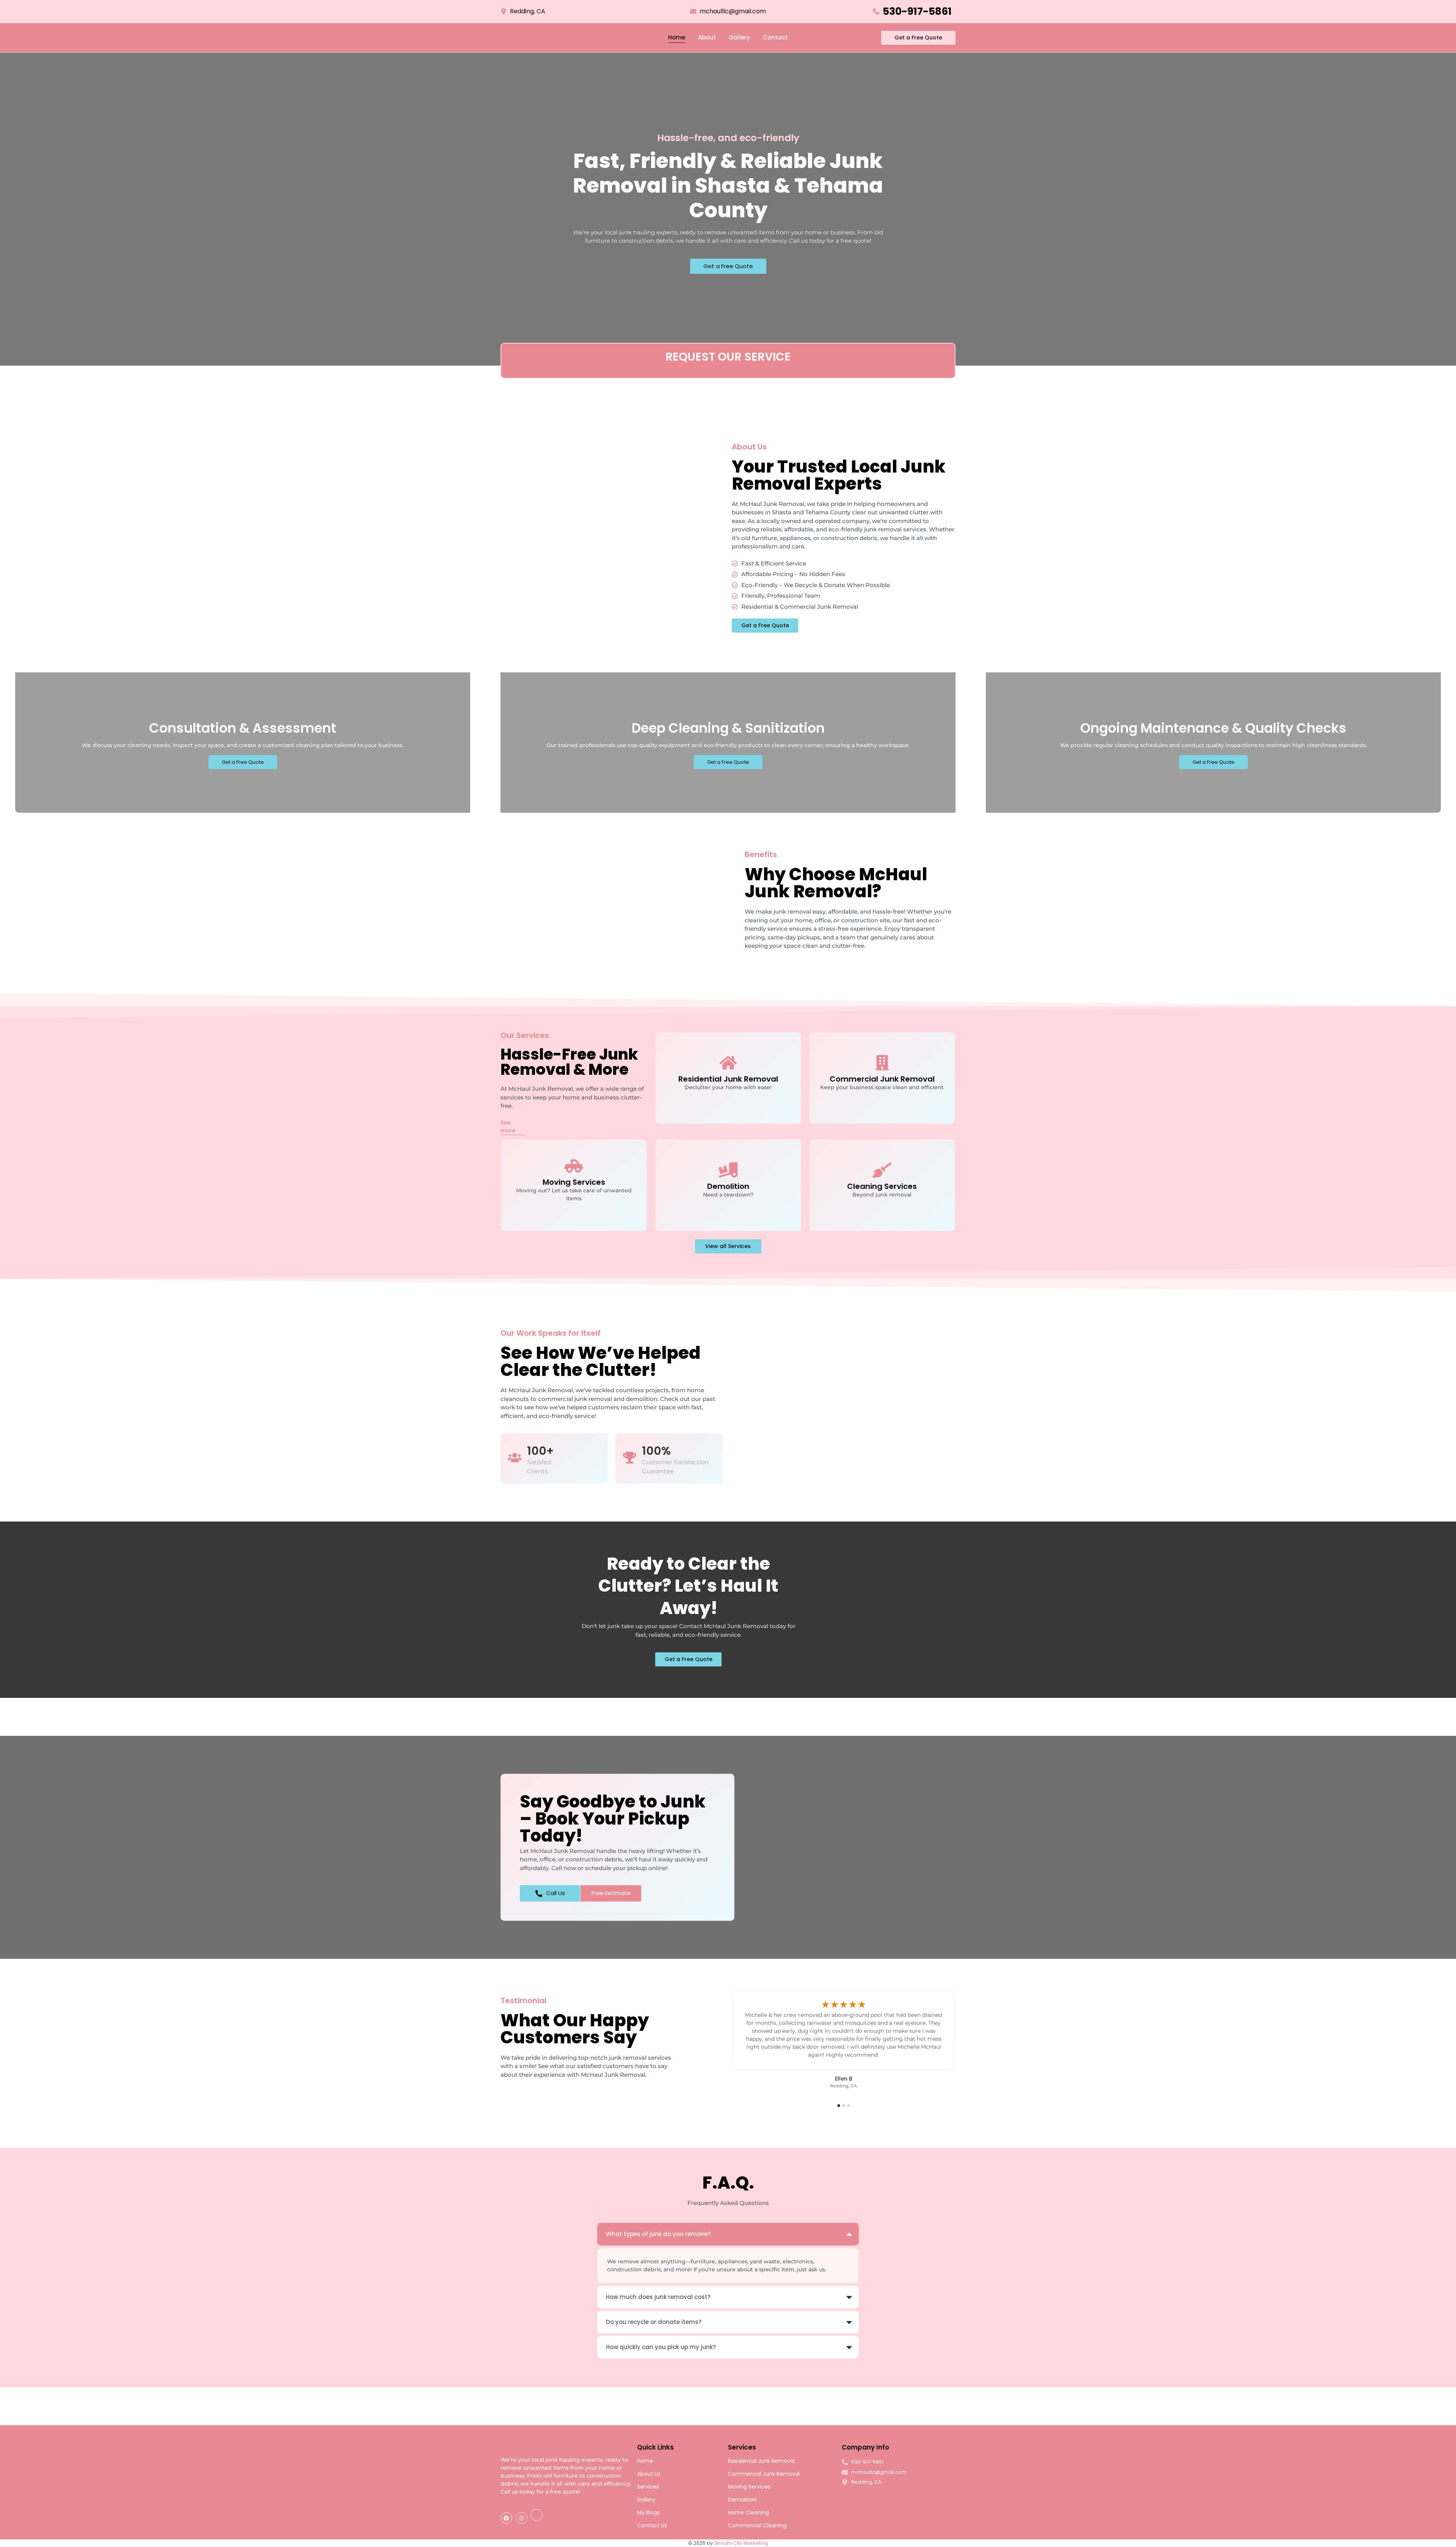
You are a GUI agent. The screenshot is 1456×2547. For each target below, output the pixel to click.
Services (648, 2487)
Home (677, 37)
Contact (775, 37)
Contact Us (652, 2525)
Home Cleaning (748, 2512)
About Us (649, 2474)
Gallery (739, 37)
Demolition (742, 2500)
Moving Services (749, 2487)
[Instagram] (522, 2518)
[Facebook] (506, 2518)
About (707, 37)
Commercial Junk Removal (764, 2474)
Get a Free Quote (728, 266)
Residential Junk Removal (761, 2461)
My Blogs (648, 2512)
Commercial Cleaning (757, 2525)
